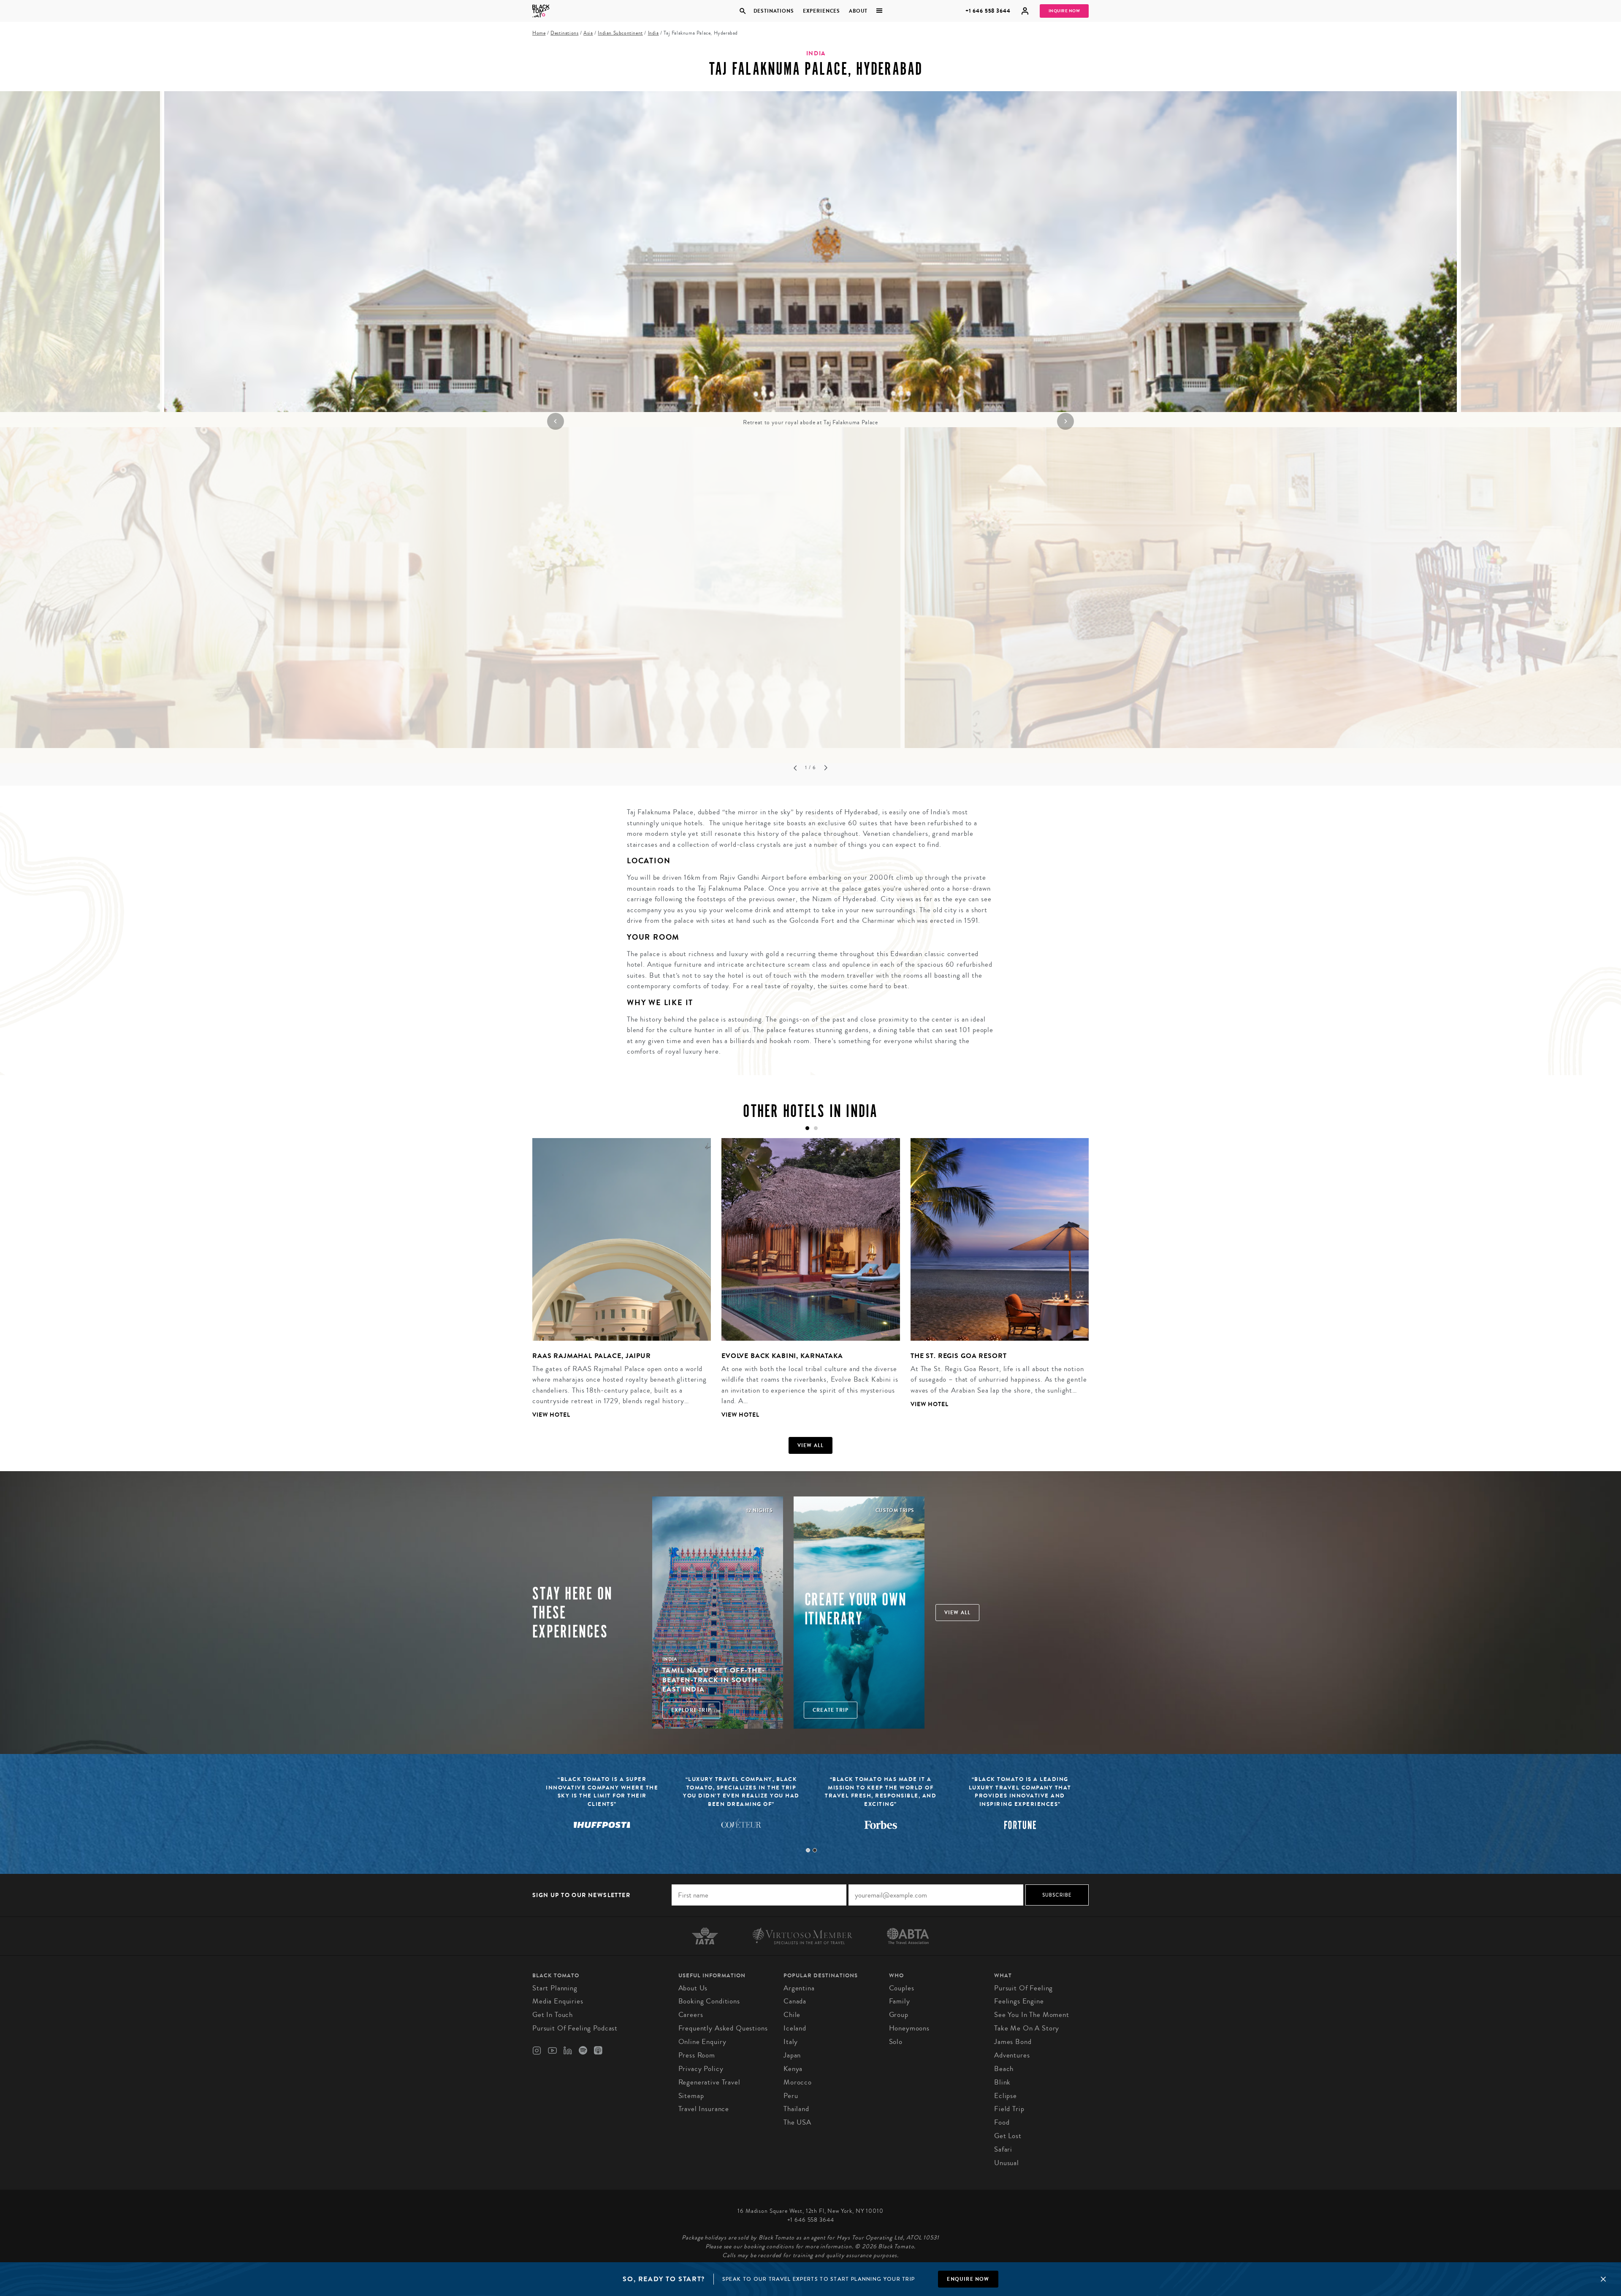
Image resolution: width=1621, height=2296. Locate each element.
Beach (1004, 2069)
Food (1002, 2122)
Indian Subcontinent (620, 33)
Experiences (821, 11)
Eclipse (1006, 2096)
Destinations (773, 11)
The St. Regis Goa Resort (958, 1356)
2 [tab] (815, 1850)
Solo (896, 2042)
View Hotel (551, 1415)
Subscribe (1057, 1895)
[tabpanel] (810, 259)
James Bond (1013, 2042)
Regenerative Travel (709, 2082)
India (653, 33)
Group (899, 2015)
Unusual (1007, 2163)
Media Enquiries (558, 2001)
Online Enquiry (702, 2042)
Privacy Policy (701, 2069)
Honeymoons (909, 2028)
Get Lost (1008, 2136)
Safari (1003, 2149)
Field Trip (1009, 2109)
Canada (795, 2001)
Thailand (796, 2109)
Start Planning (555, 1988)
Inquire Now (1064, 11)
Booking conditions (709, 2001)
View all (811, 1445)
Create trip (831, 1710)
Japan (792, 2055)
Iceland (795, 2028)
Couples (902, 1988)
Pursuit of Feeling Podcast (575, 2028)
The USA (797, 2122)
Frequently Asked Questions (723, 2028)
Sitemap (691, 2096)
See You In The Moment (1032, 2015)
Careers (691, 2015)
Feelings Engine (1019, 2001)
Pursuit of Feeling (1023, 1988)
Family (900, 2001)
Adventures (1012, 2055)
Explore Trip (691, 1710)
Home (539, 33)
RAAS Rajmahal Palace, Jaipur (592, 1356)
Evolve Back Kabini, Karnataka (782, 1356)
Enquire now (968, 2279)
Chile (792, 2015)
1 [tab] (808, 1850)
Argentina (799, 1988)
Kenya (793, 2069)
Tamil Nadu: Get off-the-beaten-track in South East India (714, 1680)
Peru (791, 2096)
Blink (1002, 2082)
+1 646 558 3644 (988, 11)
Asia (588, 33)
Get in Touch (553, 2015)
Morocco (798, 2082)
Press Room (697, 2055)
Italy (791, 2042)
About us (693, 1988)
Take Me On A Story (1027, 2028)
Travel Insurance (704, 2109)
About (858, 11)
